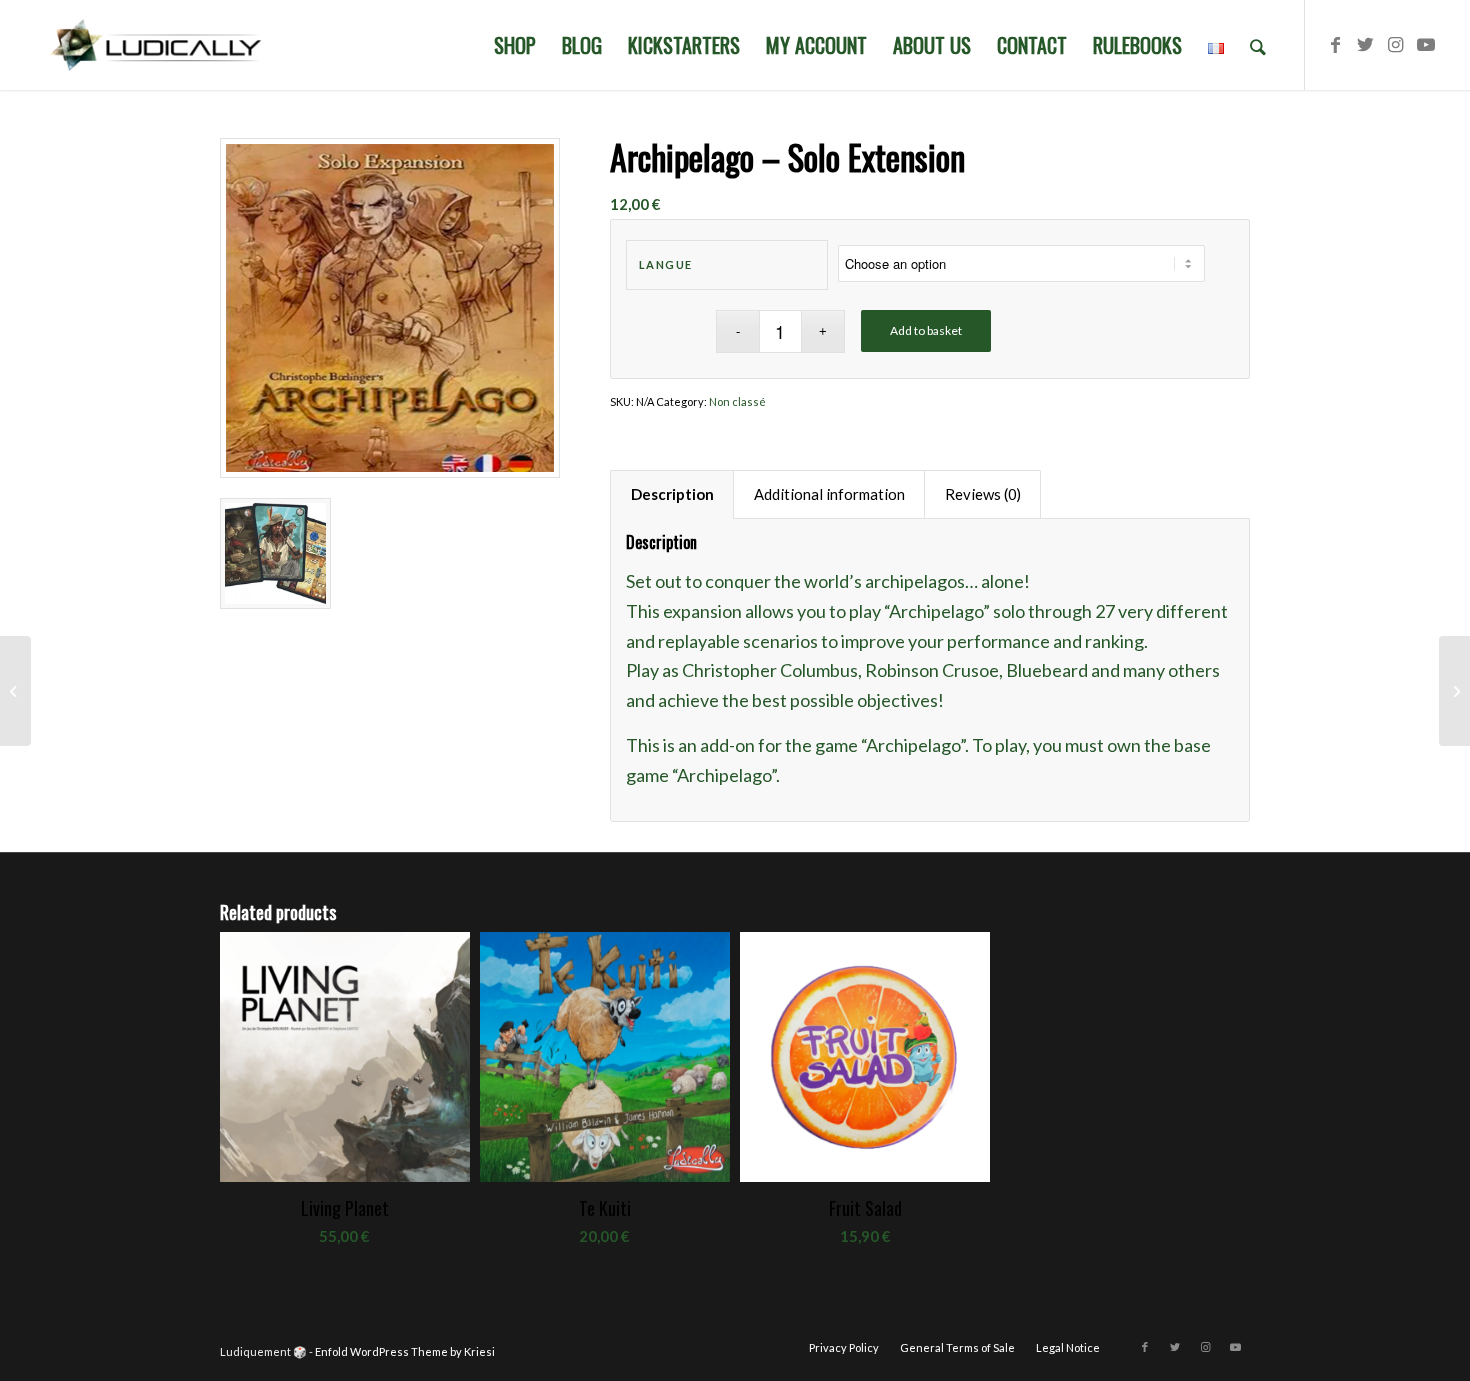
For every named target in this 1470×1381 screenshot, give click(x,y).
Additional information (829, 494)
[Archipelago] (15, 691)
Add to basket (926, 330)
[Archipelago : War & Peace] (1454, 691)
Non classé (737, 401)
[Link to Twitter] (1366, 44)
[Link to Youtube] (1426, 44)
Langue (666, 264)
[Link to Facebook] (1336, 44)
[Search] (1258, 45)
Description (672, 494)
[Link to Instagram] (1396, 44)
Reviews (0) (983, 494)
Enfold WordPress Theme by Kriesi (405, 1351)
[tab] (672, 495)
